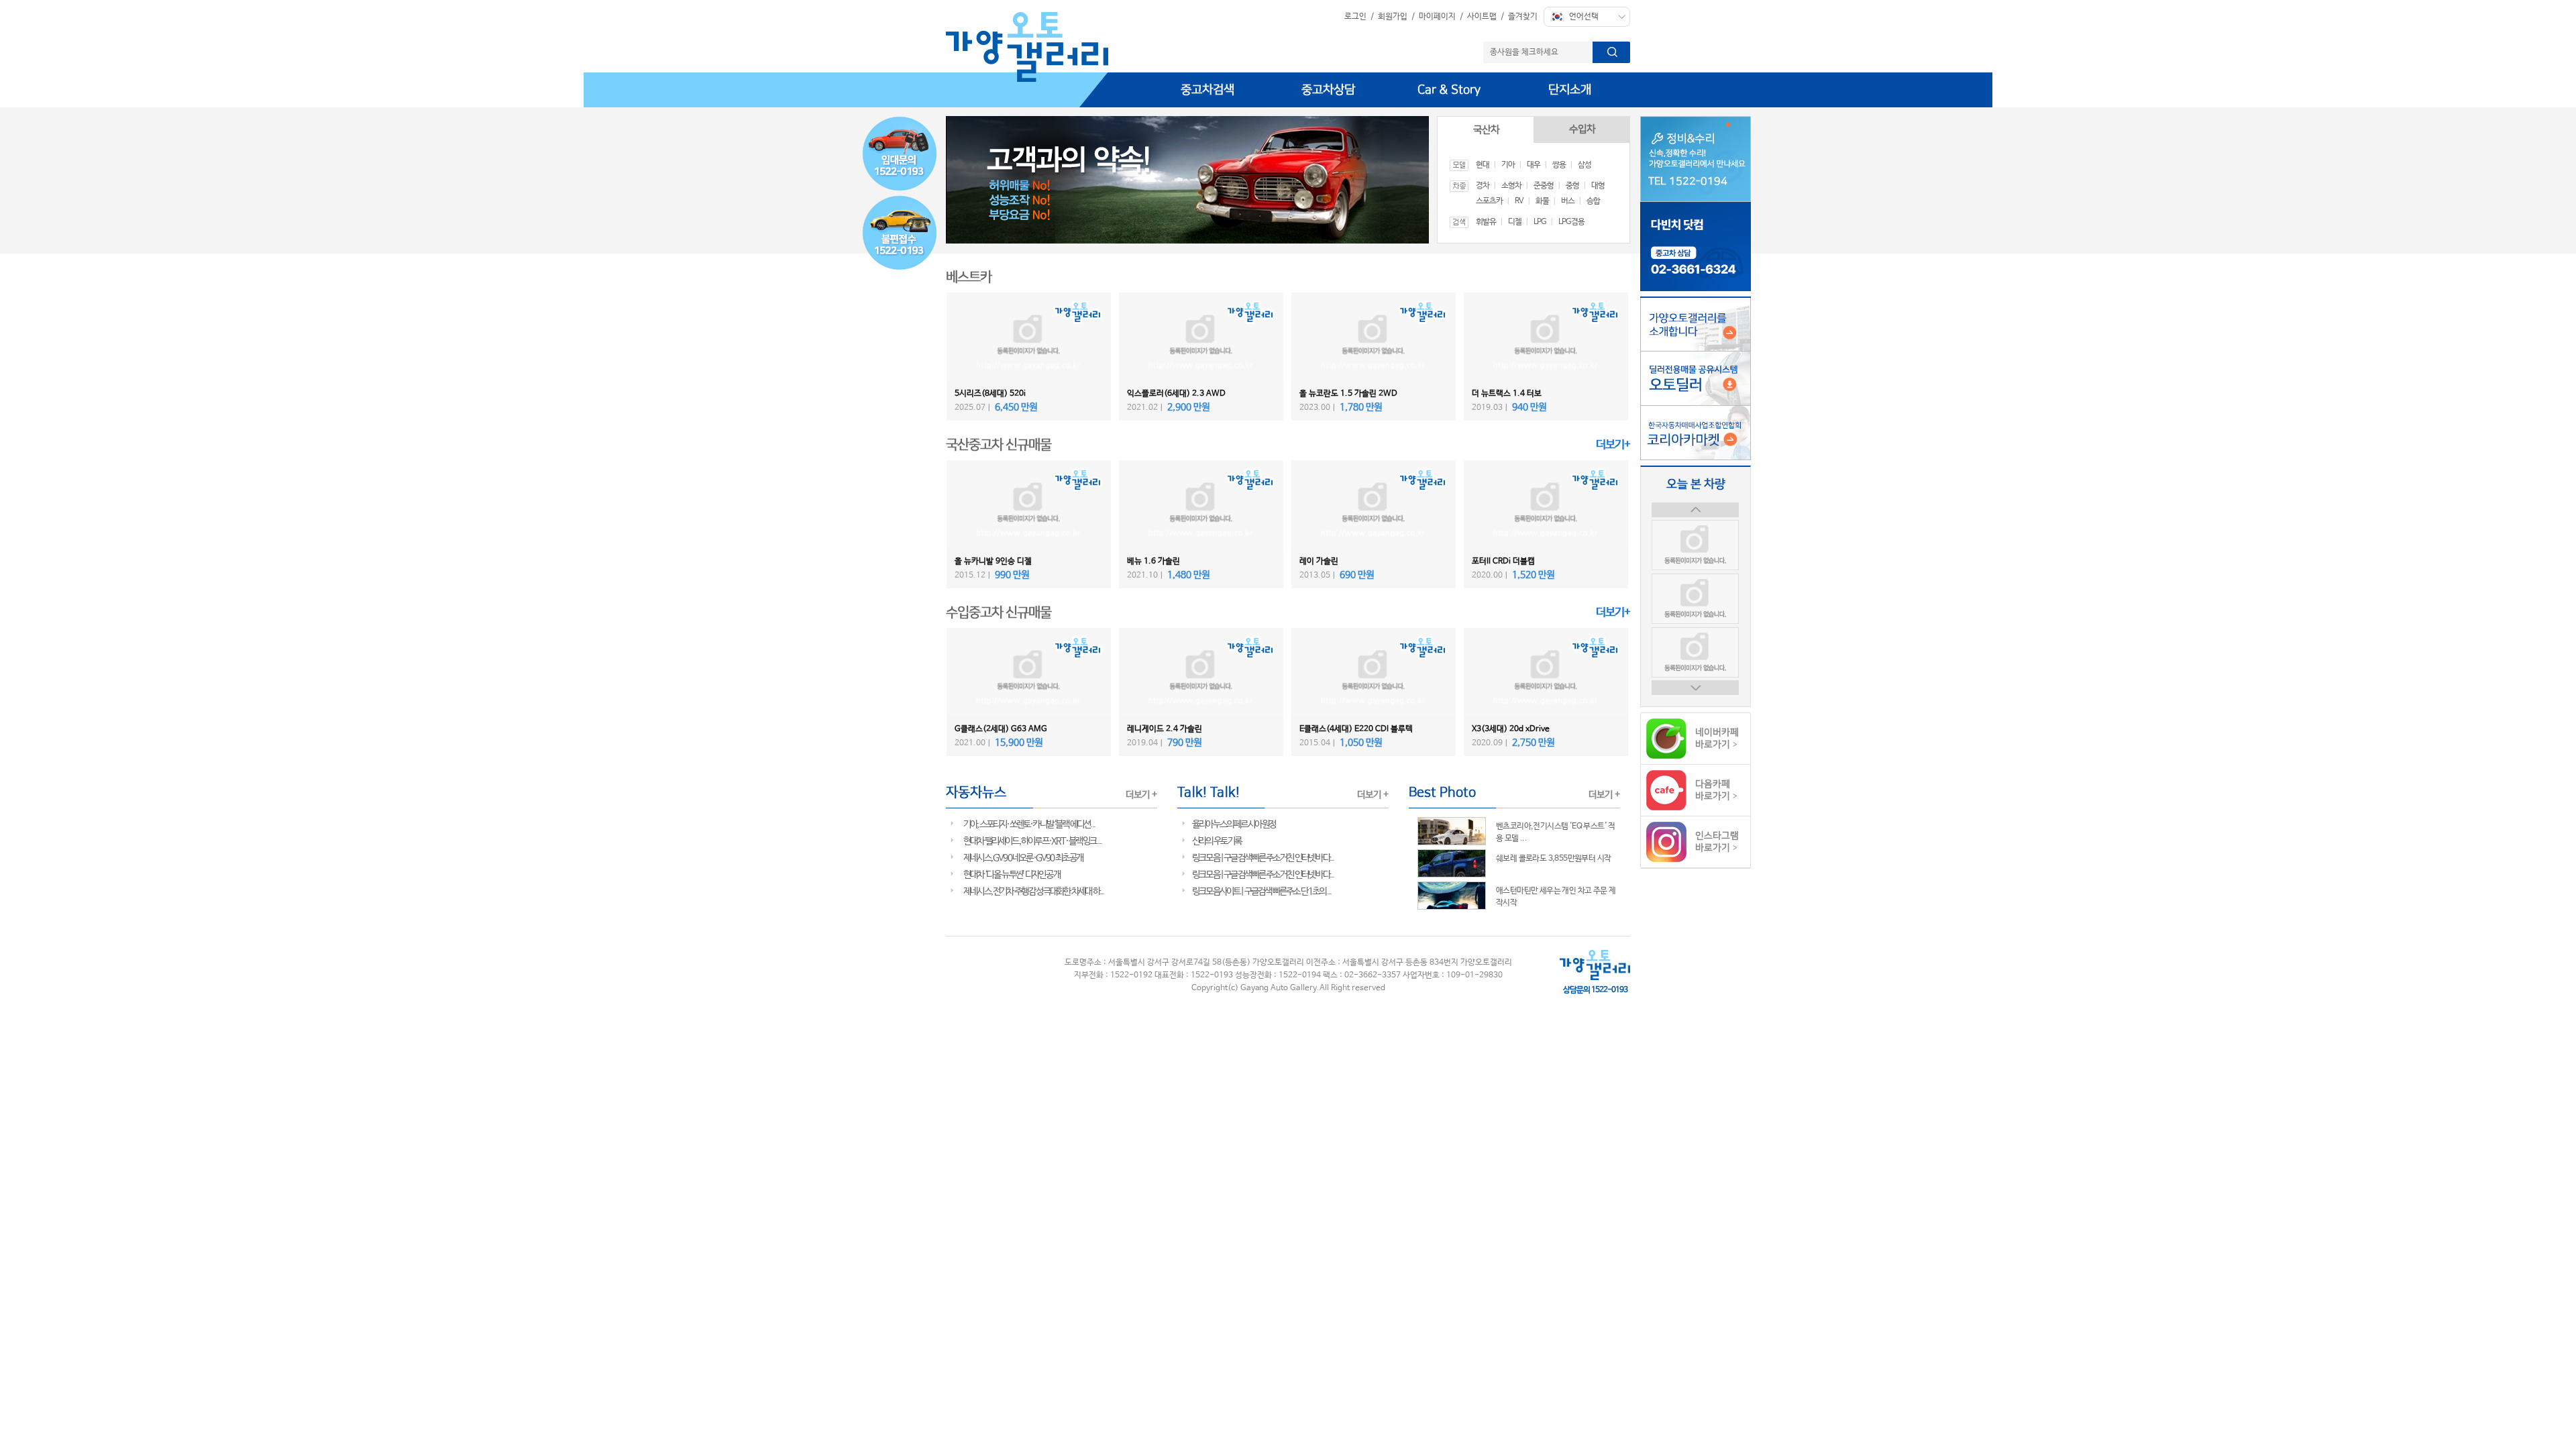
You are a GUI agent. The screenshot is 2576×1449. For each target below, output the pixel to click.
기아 (1508, 165)
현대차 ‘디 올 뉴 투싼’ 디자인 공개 (1012, 875)
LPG (1540, 222)
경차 (1483, 186)
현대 (1483, 165)
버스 (1568, 201)
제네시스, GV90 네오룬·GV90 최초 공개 (1023, 858)
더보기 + (1141, 795)
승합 (1593, 201)
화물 (1542, 201)
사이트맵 (1482, 17)
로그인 (1355, 17)
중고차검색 (1207, 90)
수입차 (1582, 129)
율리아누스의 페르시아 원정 (1234, 824)
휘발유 (1486, 222)
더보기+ (1613, 445)
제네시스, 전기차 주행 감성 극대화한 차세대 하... (1033, 892)
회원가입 (1393, 17)
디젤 (1515, 222)
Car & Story (1449, 90)
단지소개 (1570, 90)
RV (1519, 201)
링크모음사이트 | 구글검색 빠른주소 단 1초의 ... (1262, 892)
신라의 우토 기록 (1217, 841)
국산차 (1486, 130)
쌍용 (1559, 165)
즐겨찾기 (1523, 17)
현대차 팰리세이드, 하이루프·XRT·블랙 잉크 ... (1032, 841)
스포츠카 (1489, 201)
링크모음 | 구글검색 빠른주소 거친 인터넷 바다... (1263, 858)
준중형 (1544, 186)
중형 (1572, 186)
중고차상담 (1328, 90)
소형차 (1511, 186)
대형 (1598, 186)
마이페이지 (1437, 17)
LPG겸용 (1571, 222)
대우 (1534, 165)
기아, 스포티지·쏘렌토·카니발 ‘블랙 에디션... (1029, 824)
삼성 (1585, 165)
